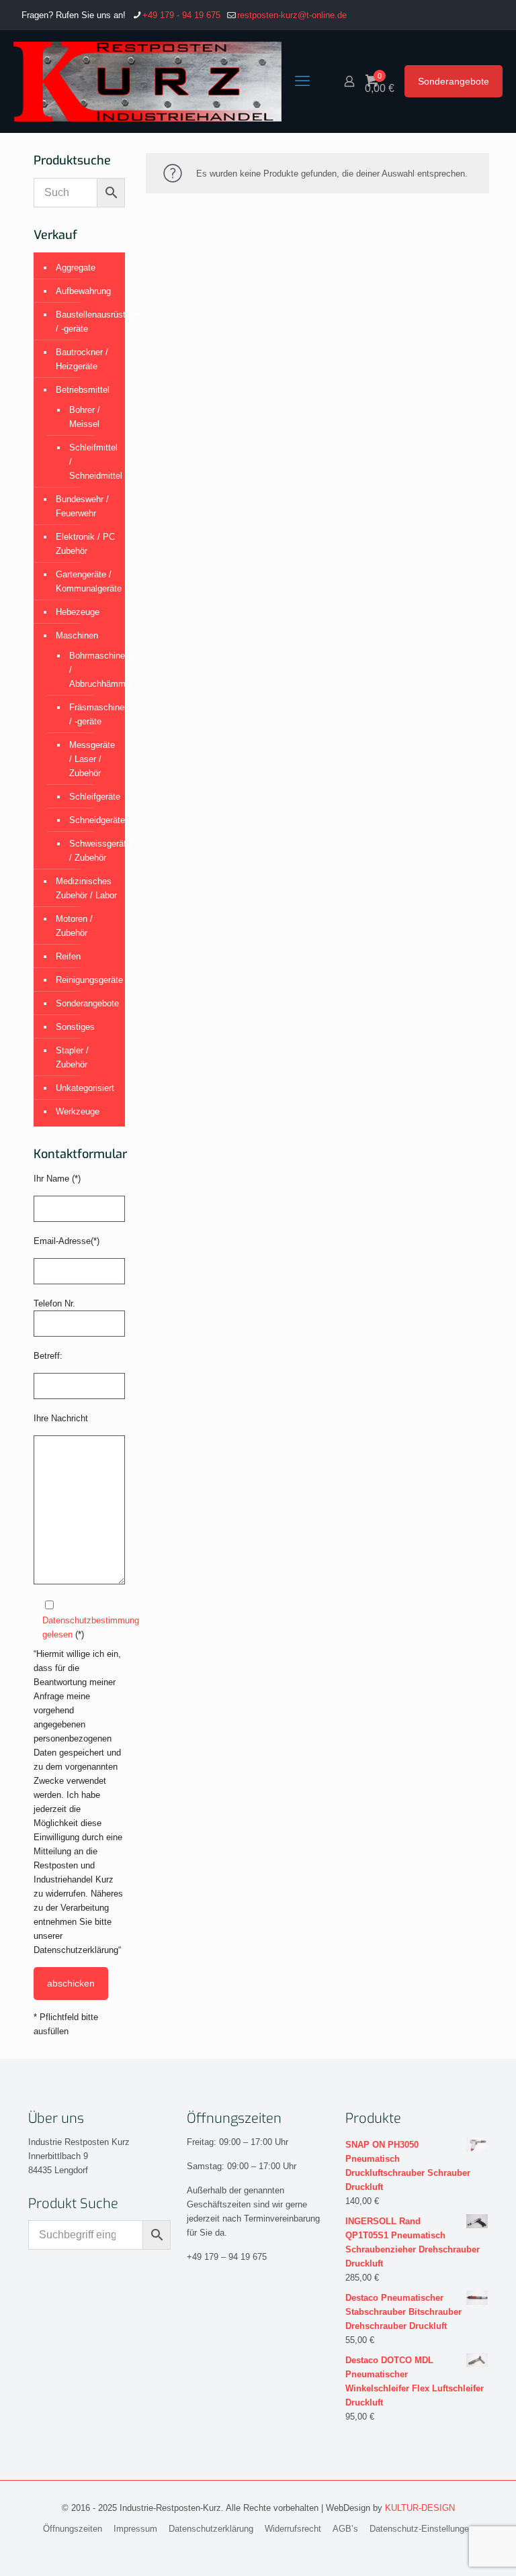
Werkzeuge (78, 1111)
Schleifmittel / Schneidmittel (90, 462)
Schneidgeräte (90, 820)
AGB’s (345, 2529)
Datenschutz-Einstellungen (422, 2529)
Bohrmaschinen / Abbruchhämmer (90, 670)
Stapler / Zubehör (72, 1057)
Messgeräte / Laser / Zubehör (90, 759)
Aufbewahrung (83, 291)
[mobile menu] (302, 81)
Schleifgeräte (90, 797)
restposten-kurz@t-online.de (292, 15)
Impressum (135, 2529)
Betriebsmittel (83, 390)
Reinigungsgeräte (87, 980)
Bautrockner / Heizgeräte (82, 359)
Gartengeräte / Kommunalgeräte (87, 581)
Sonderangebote (454, 81)
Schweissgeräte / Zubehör (90, 851)
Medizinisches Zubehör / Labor (86, 888)
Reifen (68, 956)
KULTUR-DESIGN (420, 2508)
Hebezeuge (78, 612)
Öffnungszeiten (73, 2529)
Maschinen (77, 635)
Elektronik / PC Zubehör (85, 544)
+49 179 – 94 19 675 (227, 2257)
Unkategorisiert (85, 1088)
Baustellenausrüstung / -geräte (87, 322)
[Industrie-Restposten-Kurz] (147, 81)
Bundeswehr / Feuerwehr (82, 506)
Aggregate (76, 268)
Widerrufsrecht (293, 2529)
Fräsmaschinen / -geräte (90, 714)
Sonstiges (75, 1027)
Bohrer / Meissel (85, 417)
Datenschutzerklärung (211, 2529)
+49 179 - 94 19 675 (181, 15)
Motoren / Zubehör (74, 926)
